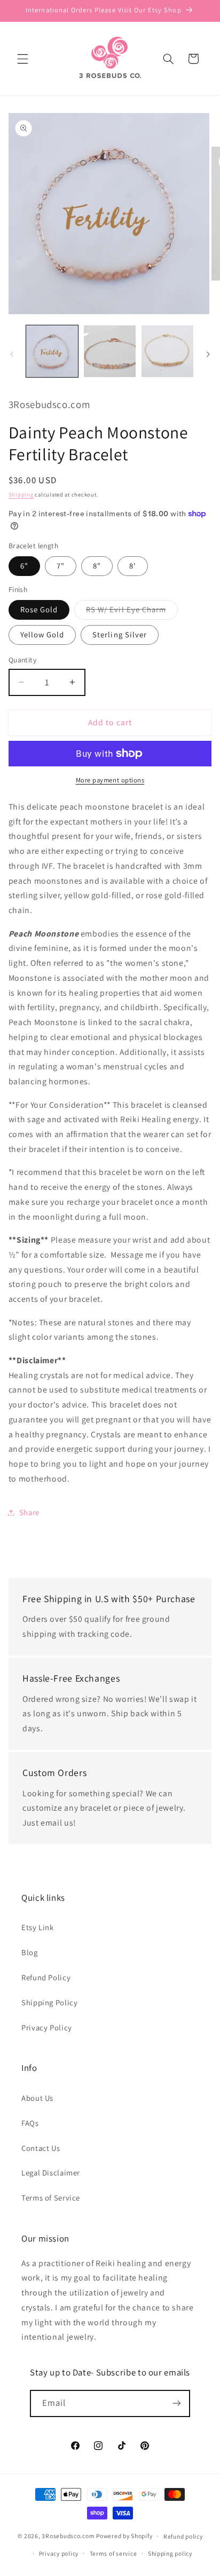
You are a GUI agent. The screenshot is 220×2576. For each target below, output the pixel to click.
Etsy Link (38, 1927)
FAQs (30, 2123)
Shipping (21, 494)
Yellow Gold (42, 634)
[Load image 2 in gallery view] (110, 351)
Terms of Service (51, 2198)
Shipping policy (170, 2553)
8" (97, 566)
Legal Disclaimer (51, 2173)
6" (24, 566)
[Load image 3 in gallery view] (167, 351)
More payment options (110, 780)
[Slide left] (12, 354)
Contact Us (41, 2148)
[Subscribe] (177, 2403)
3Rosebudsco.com (68, 2536)
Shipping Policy (49, 2002)
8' (133, 566)
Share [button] (29, 1512)
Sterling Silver (120, 634)
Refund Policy (46, 1977)
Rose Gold (39, 609)
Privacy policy (59, 2553)
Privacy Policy (47, 2027)
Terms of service (113, 2553)
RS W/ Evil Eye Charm (132, 612)
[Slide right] (208, 354)
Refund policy (183, 2536)
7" (61, 566)
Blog (30, 1952)
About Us (37, 2098)
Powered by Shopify (124, 2536)
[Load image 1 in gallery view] (52, 351)
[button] (22, 59)
